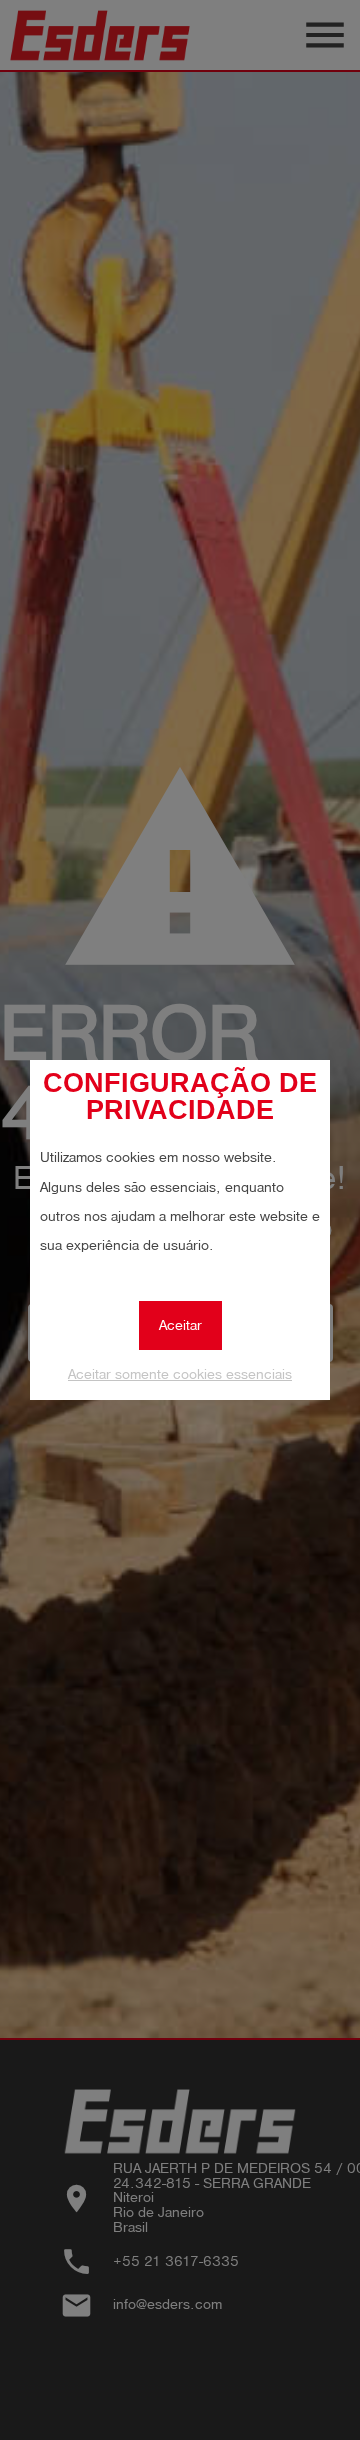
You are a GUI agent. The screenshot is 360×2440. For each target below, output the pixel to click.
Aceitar (180, 1325)
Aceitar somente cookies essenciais (180, 1374)
